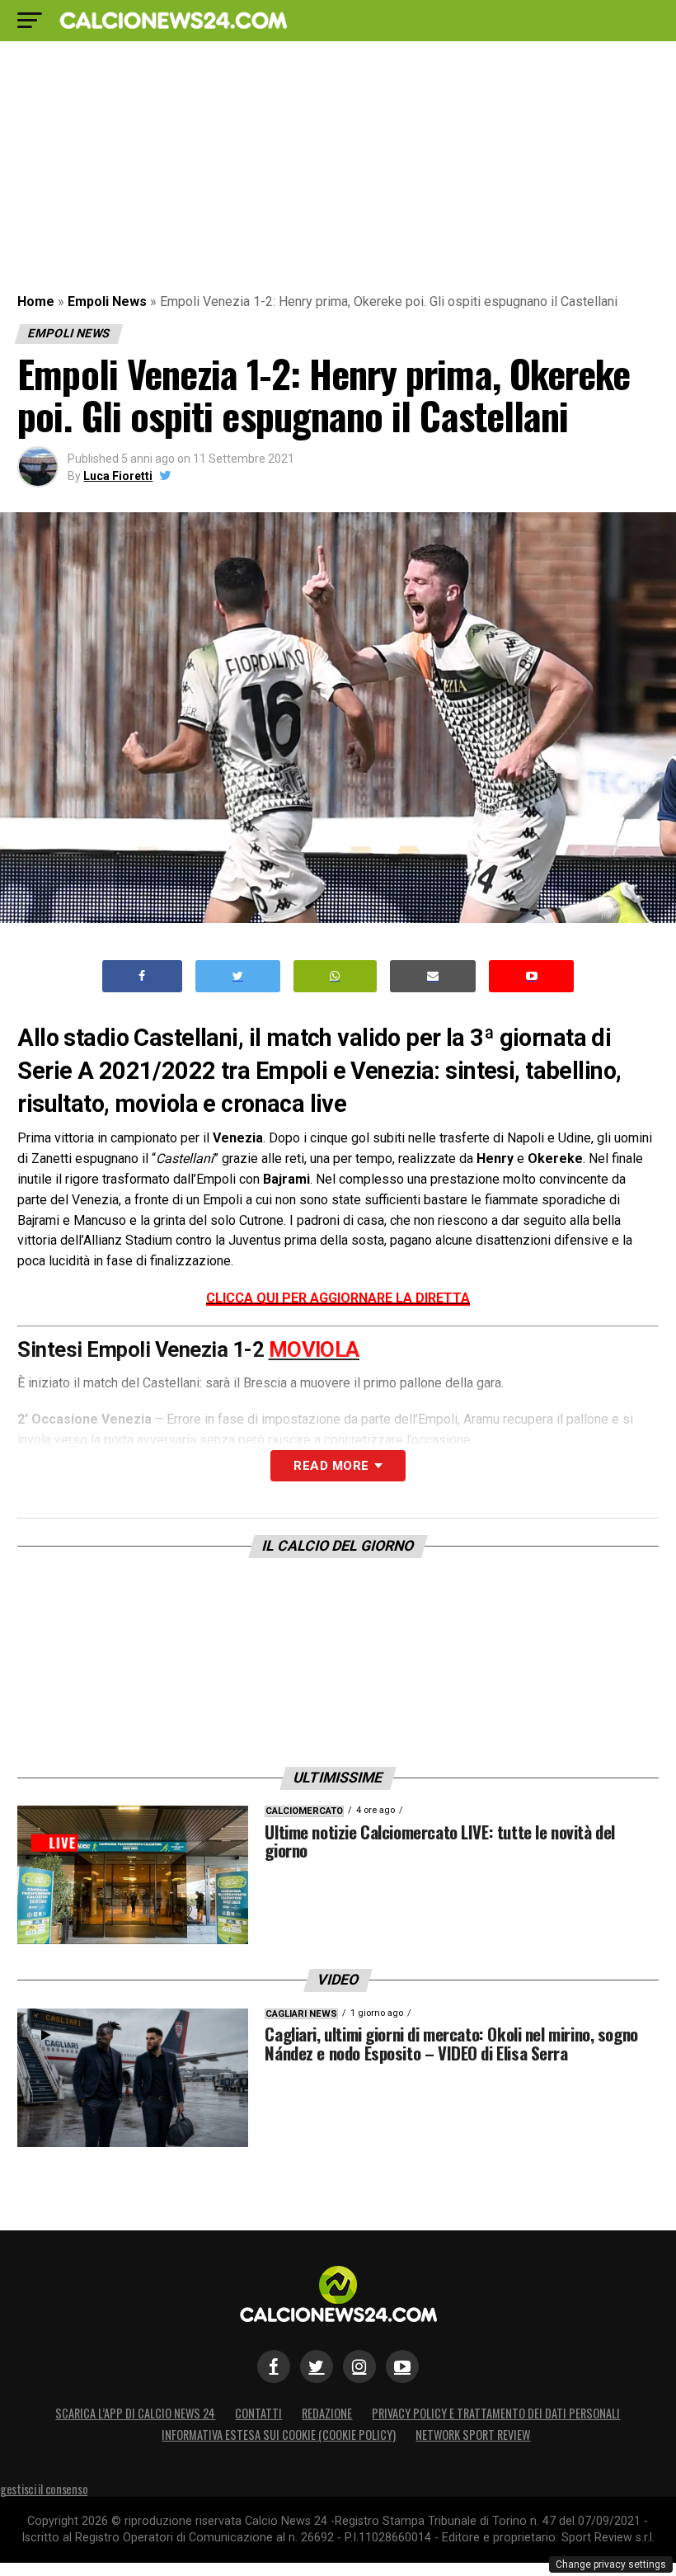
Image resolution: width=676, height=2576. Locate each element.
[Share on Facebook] (143, 976)
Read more (331, 1466)
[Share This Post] (336, 976)
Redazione (327, 2413)
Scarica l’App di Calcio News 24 (135, 2413)
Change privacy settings (611, 2564)
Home (36, 301)
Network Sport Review (473, 2435)
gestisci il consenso (44, 2489)
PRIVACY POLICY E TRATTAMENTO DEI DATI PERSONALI (496, 2413)
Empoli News (107, 301)
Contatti (258, 2413)
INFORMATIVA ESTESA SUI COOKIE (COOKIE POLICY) (279, 2435)
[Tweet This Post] (238, 976)
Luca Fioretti (118, 476)
